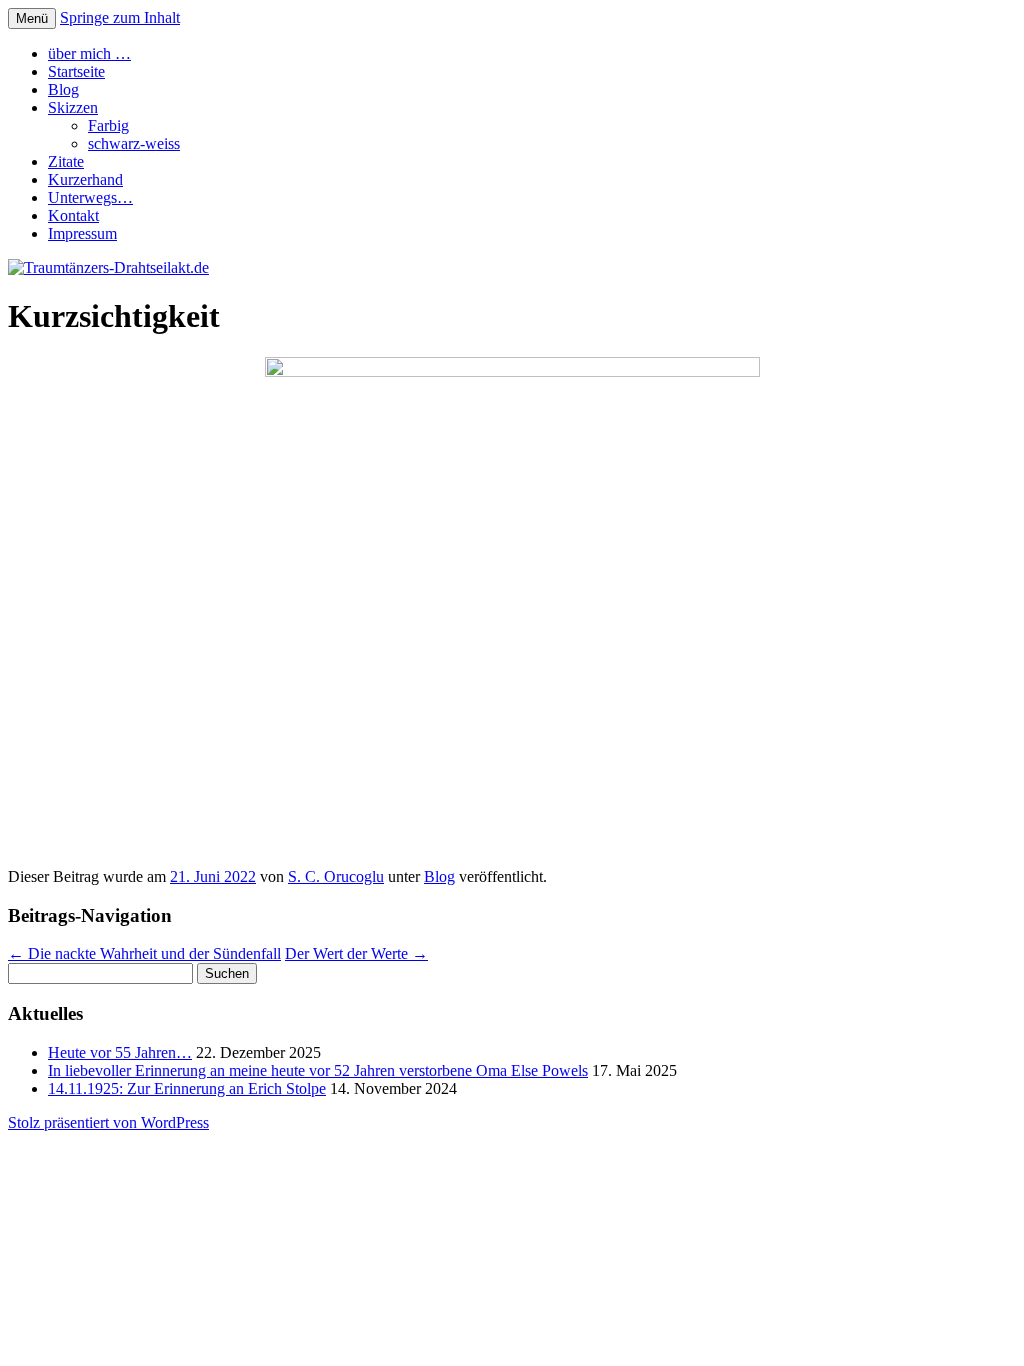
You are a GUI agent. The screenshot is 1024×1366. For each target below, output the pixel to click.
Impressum (82, 233)
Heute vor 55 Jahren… (120, 1052)
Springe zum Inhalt (120, 17)
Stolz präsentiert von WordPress (108, 1122)
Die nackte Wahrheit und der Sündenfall (144, 953)
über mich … (89, 53)
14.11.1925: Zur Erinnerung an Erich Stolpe (187, 1088)
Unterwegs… (90, 197)
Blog (63, 89)
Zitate (66, 161)
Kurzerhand (85, 179)
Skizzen (73, 107)
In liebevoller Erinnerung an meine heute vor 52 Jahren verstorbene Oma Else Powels (318, 1070)
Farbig (108, 125)
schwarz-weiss (134, 143)
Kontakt (73, 215)
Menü (32, 18)
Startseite (76, 71)
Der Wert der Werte (356, 953)
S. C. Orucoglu (336, 876)
